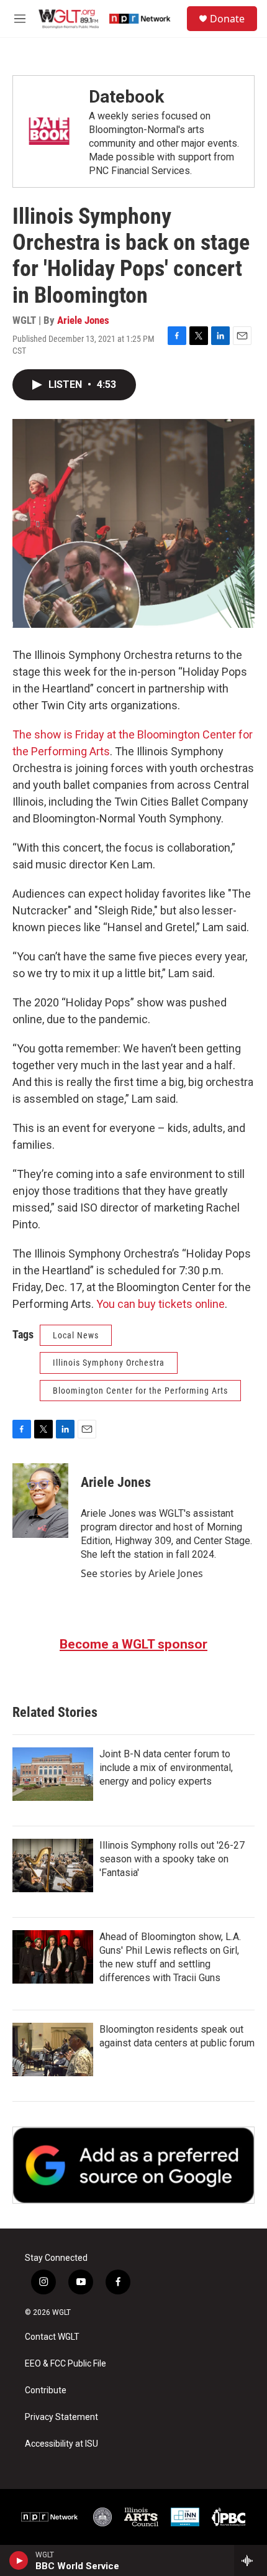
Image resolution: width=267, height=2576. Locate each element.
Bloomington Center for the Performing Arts (140, 1391)
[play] (19, 2560)
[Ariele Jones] (40, 1501)
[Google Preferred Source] (133, 2165)
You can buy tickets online (161, 1304)
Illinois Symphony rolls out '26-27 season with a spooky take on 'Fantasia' (172, 1859)
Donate (227, 19)
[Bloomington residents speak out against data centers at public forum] (53, 2049)
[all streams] (251, 2560)
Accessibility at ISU (61, 2444)
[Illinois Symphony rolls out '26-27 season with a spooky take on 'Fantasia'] (53, 1865)
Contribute (46, 2390)
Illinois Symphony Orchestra (109, 1363)
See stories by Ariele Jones (142, 1573)
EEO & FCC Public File (66, 2364)
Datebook (126, 97)
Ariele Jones (83, 320)
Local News (76, 1335)
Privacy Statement (61, 2417)
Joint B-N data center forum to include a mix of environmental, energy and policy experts (166, 1768)
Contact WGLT (52, 2337)
